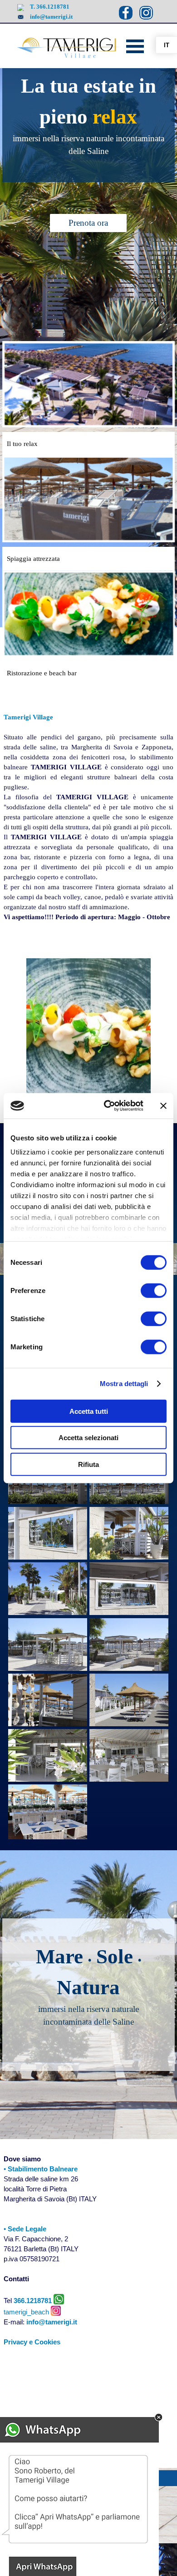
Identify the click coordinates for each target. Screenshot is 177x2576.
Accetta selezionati (88, 1438)
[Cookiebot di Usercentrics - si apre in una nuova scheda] (107, 1106)
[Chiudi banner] (163, 1106)
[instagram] (146, 13)
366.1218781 (33, 2301)
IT (167, 45)
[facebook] (126, 13)
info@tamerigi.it (51, 17)
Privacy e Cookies (32, 2342)
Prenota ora (88, 223)
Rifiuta (88, 1464)
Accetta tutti (89, 1411)
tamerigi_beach (27, 2312)
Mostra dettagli (124, 1384)
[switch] (154, 1290)
